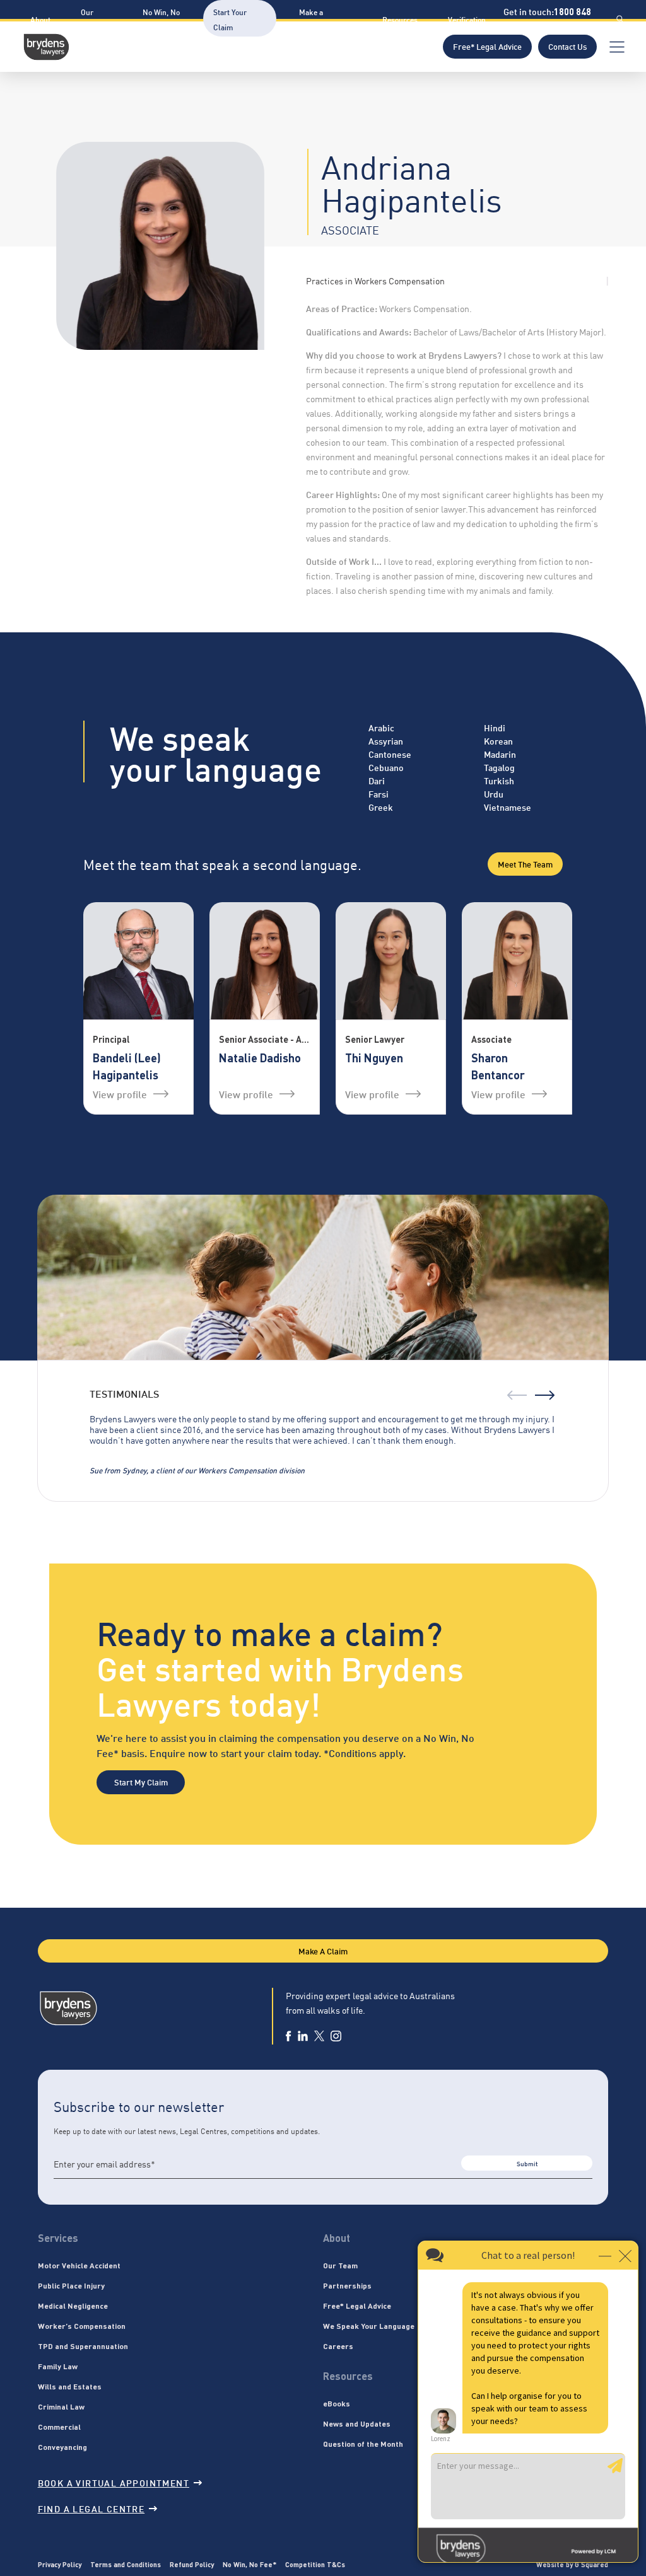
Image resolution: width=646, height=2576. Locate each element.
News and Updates (357, 2423)
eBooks (337, 2403)
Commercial (59, 2427)
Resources (400, 19)
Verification (467, 19)
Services (58, 2238)
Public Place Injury (71, 2285)
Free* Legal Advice (487, 46)
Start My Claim (141, 1782)
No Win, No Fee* (250, 2564)
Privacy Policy (60, 2564)
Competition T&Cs (315, 2564)
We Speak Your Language (369, 2326)
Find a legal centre (91, 2508)
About (40, 19)
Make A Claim (323, 1951)
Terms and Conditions (126, 2564)
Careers (338, 2346)
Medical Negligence (73, 2306)
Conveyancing (62, 2447)
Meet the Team (525, 864)
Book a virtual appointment (114, 2482)
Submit (527, 2163)
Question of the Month (363, 2444)
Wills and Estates (70, 2386)
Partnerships (347, 2285)
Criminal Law (61, 2406)
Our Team (340, 2265)
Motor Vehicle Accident (79, 2265)
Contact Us (567, 46)
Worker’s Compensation (82, 2326)
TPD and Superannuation (83, 2346)
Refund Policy (192, 2564)
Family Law (58, 2366)
